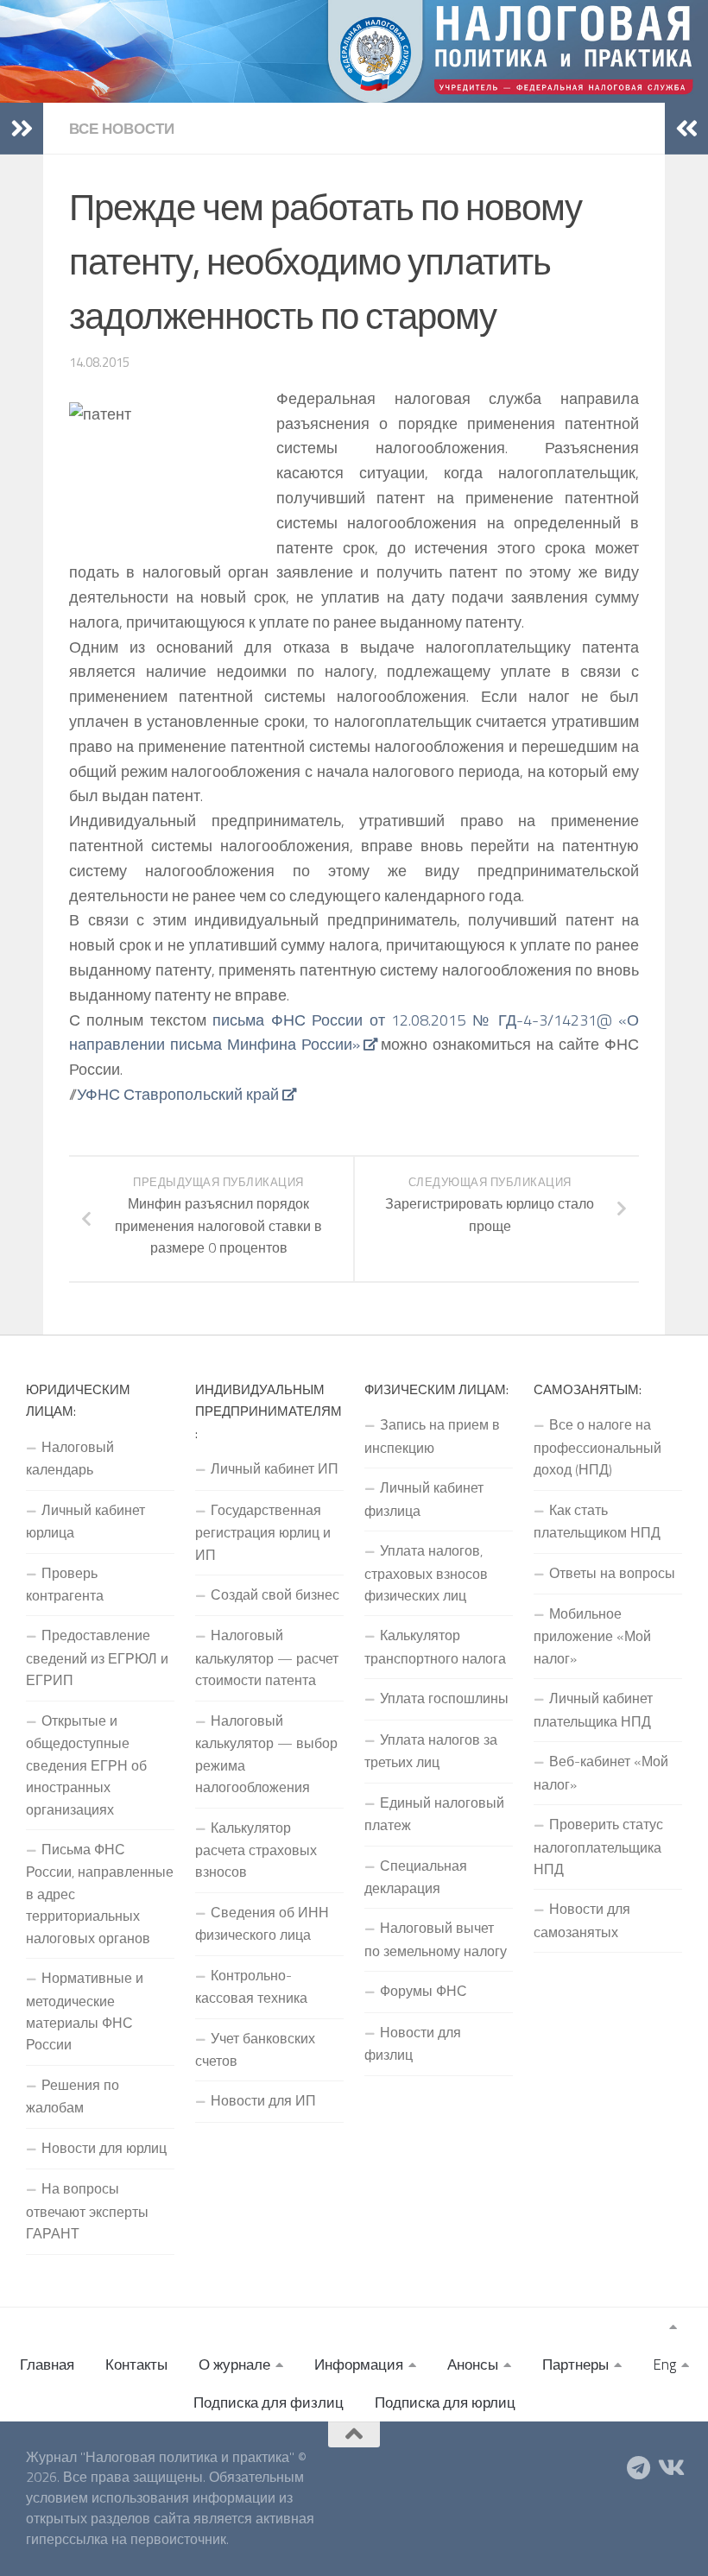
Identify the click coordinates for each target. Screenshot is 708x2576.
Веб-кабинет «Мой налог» (601, 1772)
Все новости (122, 129)
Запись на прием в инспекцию (432, 1436)
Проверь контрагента (65, 1584)
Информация (359, 2364)
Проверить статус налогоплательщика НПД (598, 1847)
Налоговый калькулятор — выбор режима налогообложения (266, 1754)
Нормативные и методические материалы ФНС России (85, 2011)
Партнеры (575, 2364)
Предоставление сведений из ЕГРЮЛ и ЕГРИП (97, 1657)
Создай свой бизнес (275, 1594)
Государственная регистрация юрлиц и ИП (263, 1532)
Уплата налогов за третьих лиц (431, 1751)
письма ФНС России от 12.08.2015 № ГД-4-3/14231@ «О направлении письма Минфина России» (354, 1032)
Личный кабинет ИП (275, 1468)
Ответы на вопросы (612, 1573)
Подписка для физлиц (269, 2402)
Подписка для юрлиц (445, 2402)
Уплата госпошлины (444, 1698)
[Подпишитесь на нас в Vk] (670, 2468)
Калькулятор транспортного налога (435, 1646)
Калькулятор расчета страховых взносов (256, 1850)
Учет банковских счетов (255, 2049)
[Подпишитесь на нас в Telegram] (639, 2468)
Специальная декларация (416, 1877)
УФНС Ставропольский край (178, 1094)
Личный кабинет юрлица (85, 1521)
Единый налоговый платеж (434, 1814)
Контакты (136, 2364)
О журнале (234, 2364)
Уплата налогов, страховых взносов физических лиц (426, 1573)
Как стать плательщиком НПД (597, 1521)
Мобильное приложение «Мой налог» (592, 1636)
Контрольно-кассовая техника (251, 1986)
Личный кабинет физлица (424, 1499)
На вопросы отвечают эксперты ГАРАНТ (87, 2211)
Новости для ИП (263, 2100)
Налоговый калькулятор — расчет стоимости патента (267, 1657)
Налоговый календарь (70, 1458)
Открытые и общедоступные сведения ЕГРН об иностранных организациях (86, 1765)
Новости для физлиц (413, 2043)
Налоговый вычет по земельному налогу (436, 1939)
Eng (664, 2364)
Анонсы (473, 2364)
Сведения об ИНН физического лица (262, 1923)
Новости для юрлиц (104, 2148)
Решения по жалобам (73, 2096)
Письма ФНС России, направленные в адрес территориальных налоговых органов (100, 1894)
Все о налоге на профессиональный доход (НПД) (597, 1447)
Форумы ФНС (424, 1991)
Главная (47, 2364)
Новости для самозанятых (582, 1920)
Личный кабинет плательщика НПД (593, 1709)
